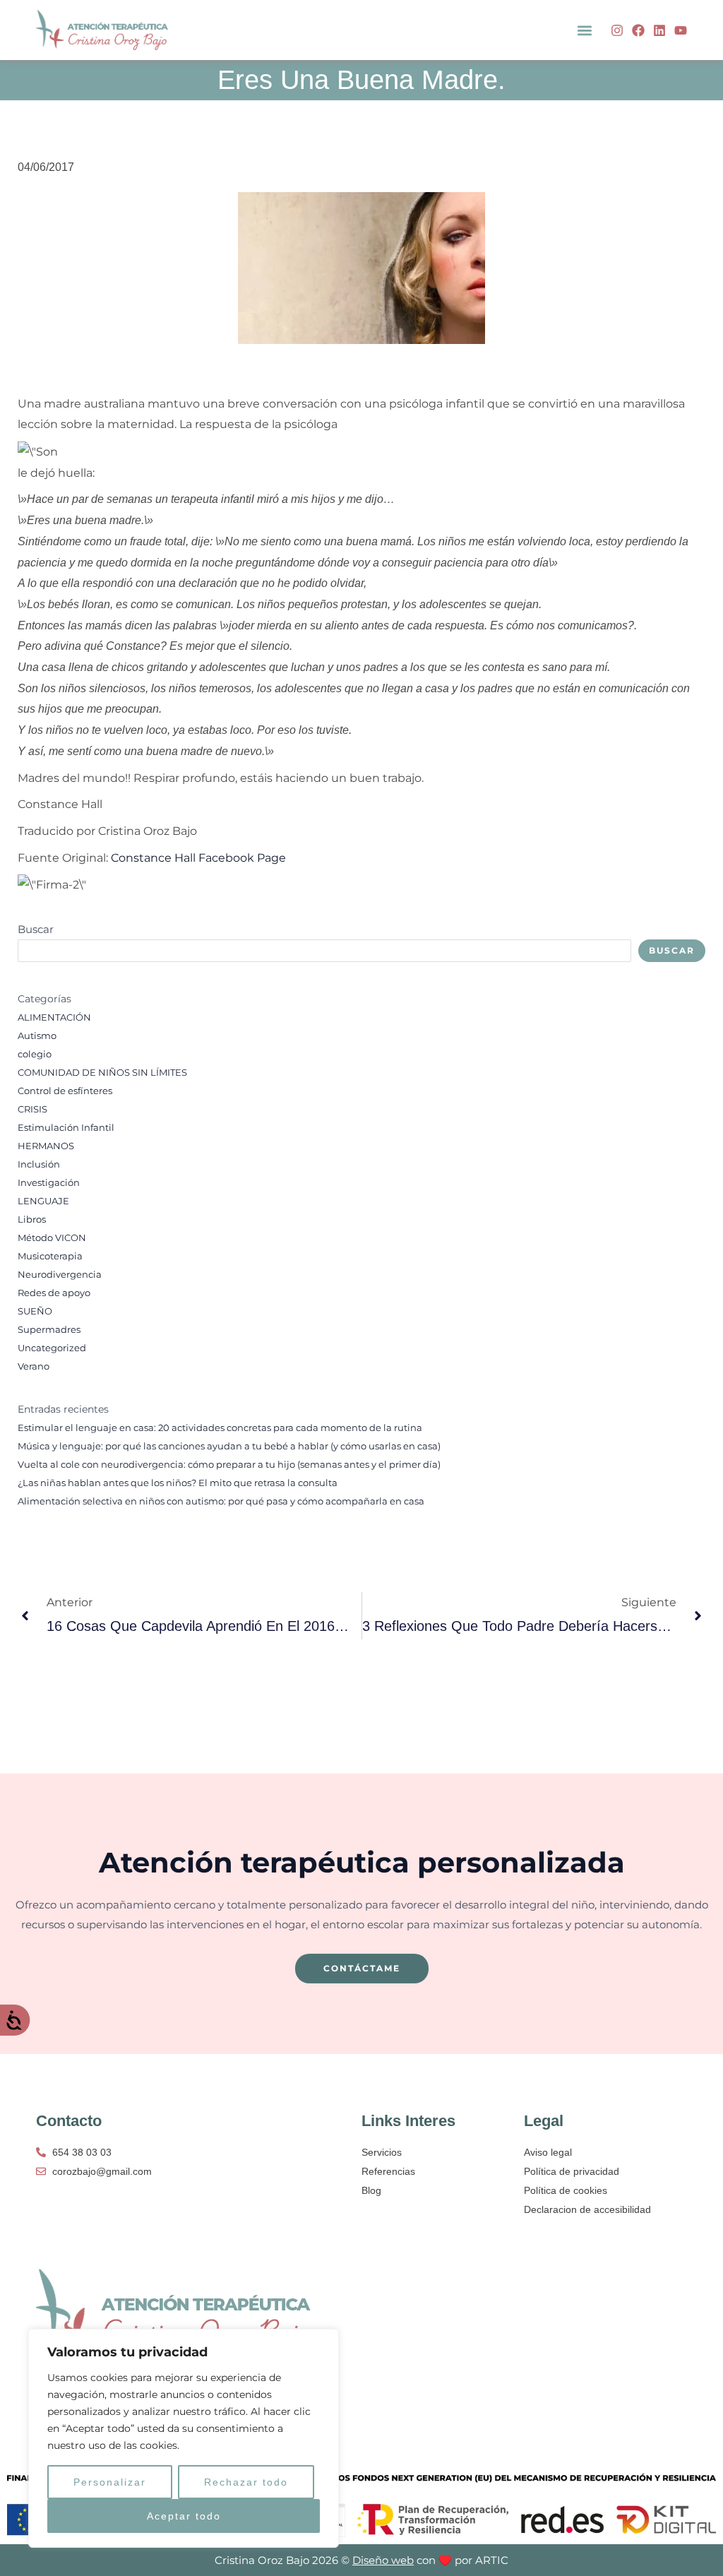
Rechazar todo (246, 2482)
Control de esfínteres (65, 1091)
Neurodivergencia (60, 1275)
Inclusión (39, 1164)
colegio (35, 1054)
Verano (34, 1366)
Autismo (37, 1036)
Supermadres (49, 1330)
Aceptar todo (184, 2516)
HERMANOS (46, 1146)
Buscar (36, 929)
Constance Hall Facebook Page (198, 858)
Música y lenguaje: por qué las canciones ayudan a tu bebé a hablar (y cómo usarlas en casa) (229, 1446)
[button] (585, 30)
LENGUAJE (43, 1201)
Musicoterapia (50, 1256)
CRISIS (32, 1109)
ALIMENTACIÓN (54, 1017)
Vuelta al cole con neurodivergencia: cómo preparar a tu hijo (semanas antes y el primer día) (229, 1465)
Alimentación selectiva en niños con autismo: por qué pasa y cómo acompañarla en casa (221, 1501)
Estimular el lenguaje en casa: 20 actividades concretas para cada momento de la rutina (220, 1428)
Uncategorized (52, 1348)
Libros (32, 1219)
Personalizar (110, 2482)
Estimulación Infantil (66, 1128)
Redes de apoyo (54, 1293)
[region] (184, 2438)
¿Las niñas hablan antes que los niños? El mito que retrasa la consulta (178, 1483)
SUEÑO (35, 1311)
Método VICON (52, 1238)
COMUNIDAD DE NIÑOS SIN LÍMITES (102, 1073)
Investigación (49, 1183)
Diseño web (383, 2560)
